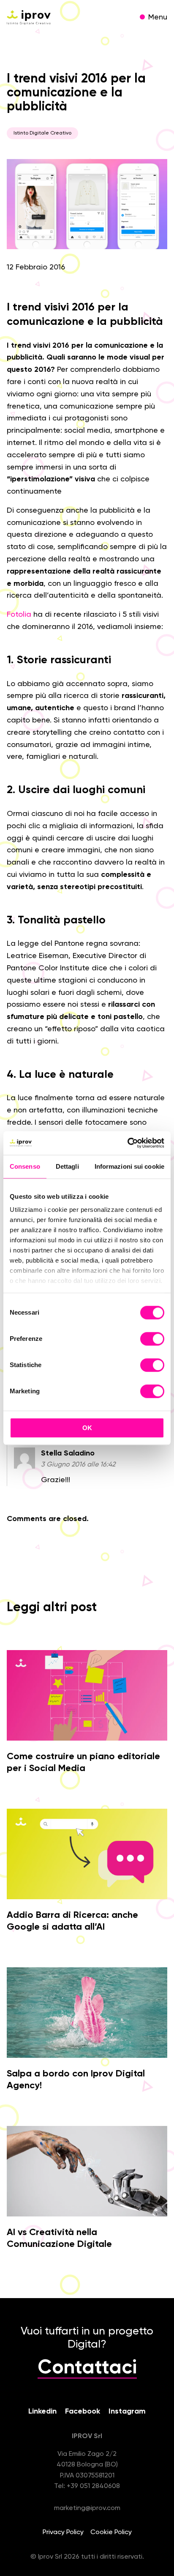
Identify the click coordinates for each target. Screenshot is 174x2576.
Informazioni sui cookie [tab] (129, 1166)
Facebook (83, 2411)
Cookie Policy (111, 2532)
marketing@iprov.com (87, 2508)
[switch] (152, 1340)
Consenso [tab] (25, 1166)
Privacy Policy (63, 2532)
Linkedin (42, 2411)
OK (87, 1428)
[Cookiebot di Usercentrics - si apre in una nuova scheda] (127, 1143)
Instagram (127, 2411)
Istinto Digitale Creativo (42, 133)
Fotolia (19, 615)
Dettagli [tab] (67, 1166)
